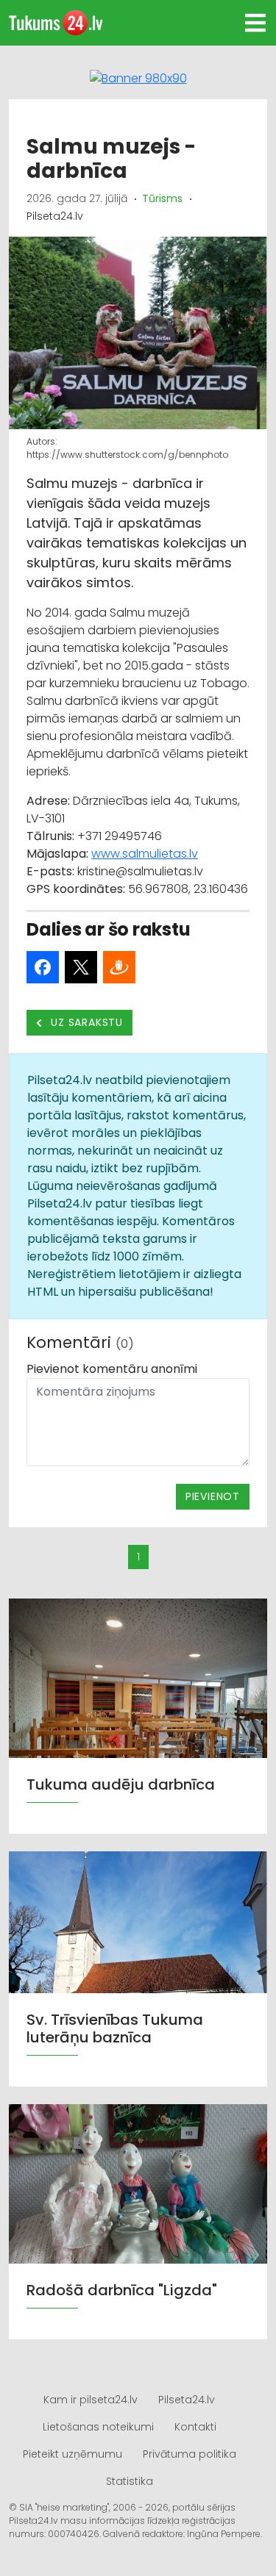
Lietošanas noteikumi (98, 2427)
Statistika (130, 2481)
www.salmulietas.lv (145, 854)
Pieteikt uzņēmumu (72, 2454)
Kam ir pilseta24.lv (91, 2400)
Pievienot (213, 1496)
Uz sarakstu (86, 1022)
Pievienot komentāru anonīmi (112, 1369)
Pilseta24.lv (187, 2400)
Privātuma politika (190, 2454)
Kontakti (195, 2427)
